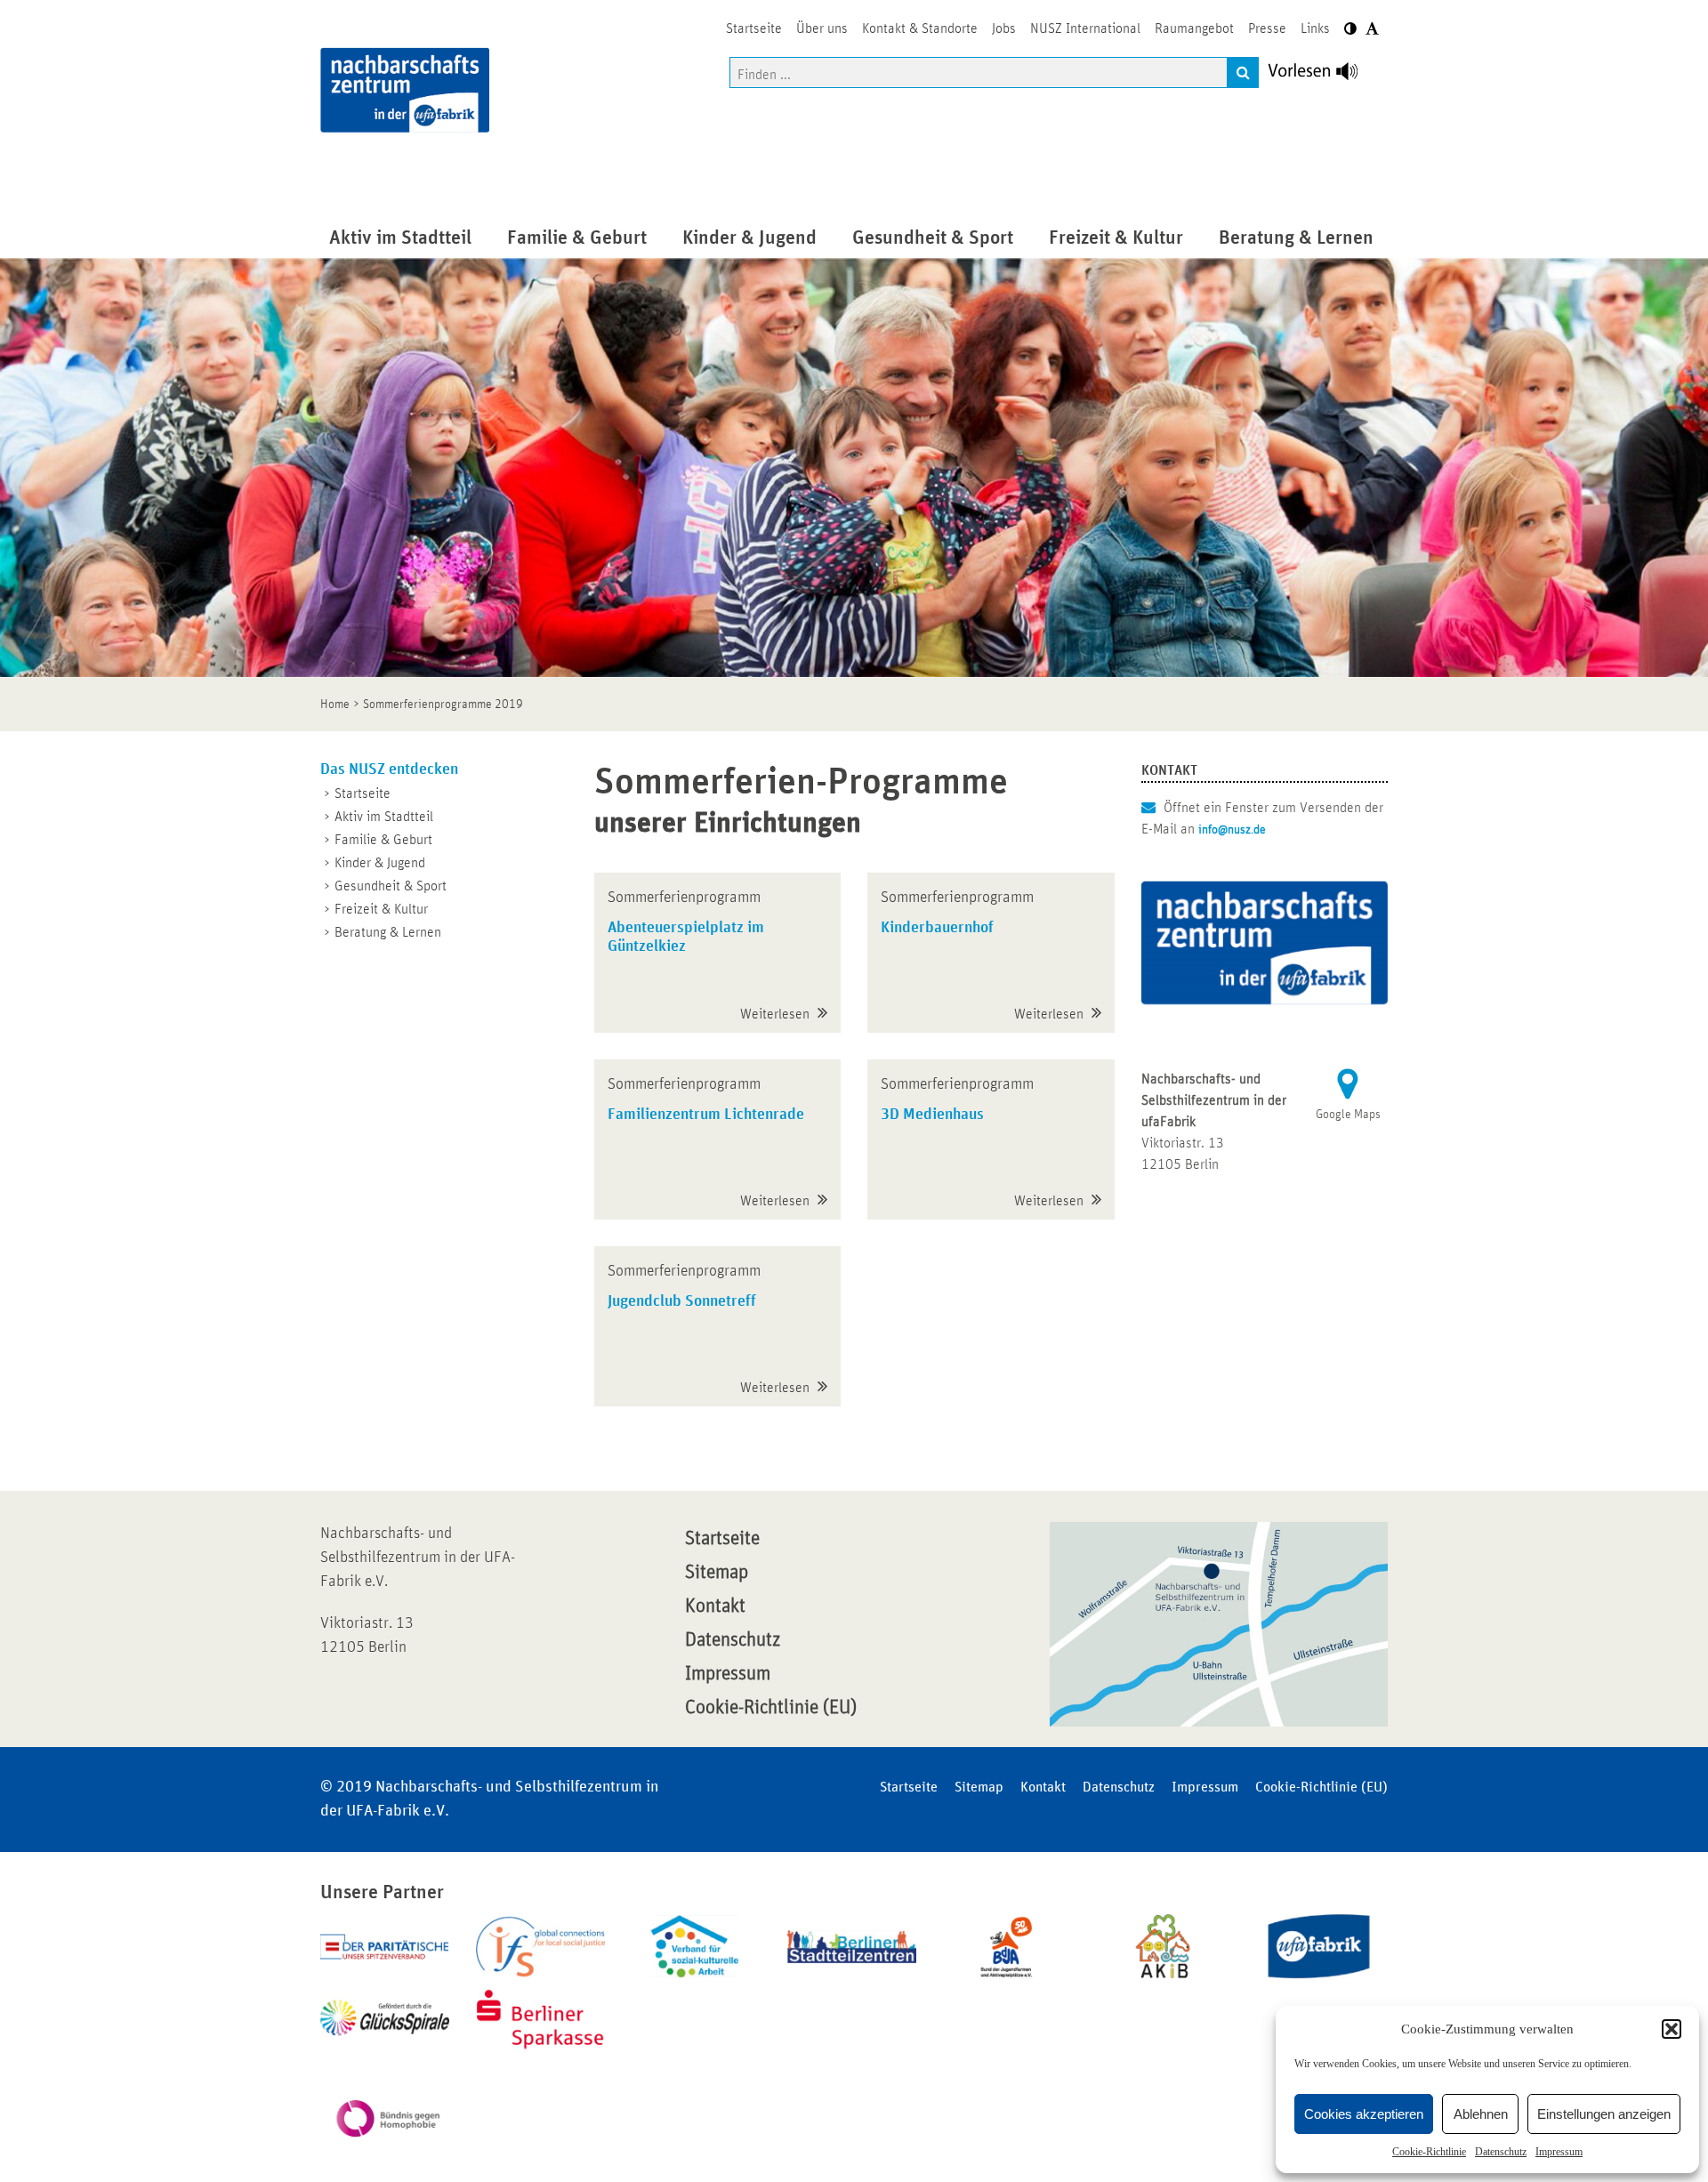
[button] (1672, 2029)
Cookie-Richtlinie (1429, 2152)
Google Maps (1348, 1115)
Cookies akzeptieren (1364, 2114)
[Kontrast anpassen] (1350, 29)
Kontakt (715, 1606)
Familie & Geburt (383, 840)
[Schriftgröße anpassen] (1372, 29)
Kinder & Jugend (380, 863)
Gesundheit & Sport (391, 886)
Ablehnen (1481, 2114)
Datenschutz (1501, 2152)
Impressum (1559, 2152)
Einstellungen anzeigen (1604, 2114)
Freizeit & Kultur (381, 909)
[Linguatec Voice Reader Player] (1323, 76)
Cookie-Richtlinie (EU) (771, 1708)
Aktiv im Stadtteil (384, 817)
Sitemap (717, 1573)
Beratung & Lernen (388, 932)
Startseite (363, 793)
